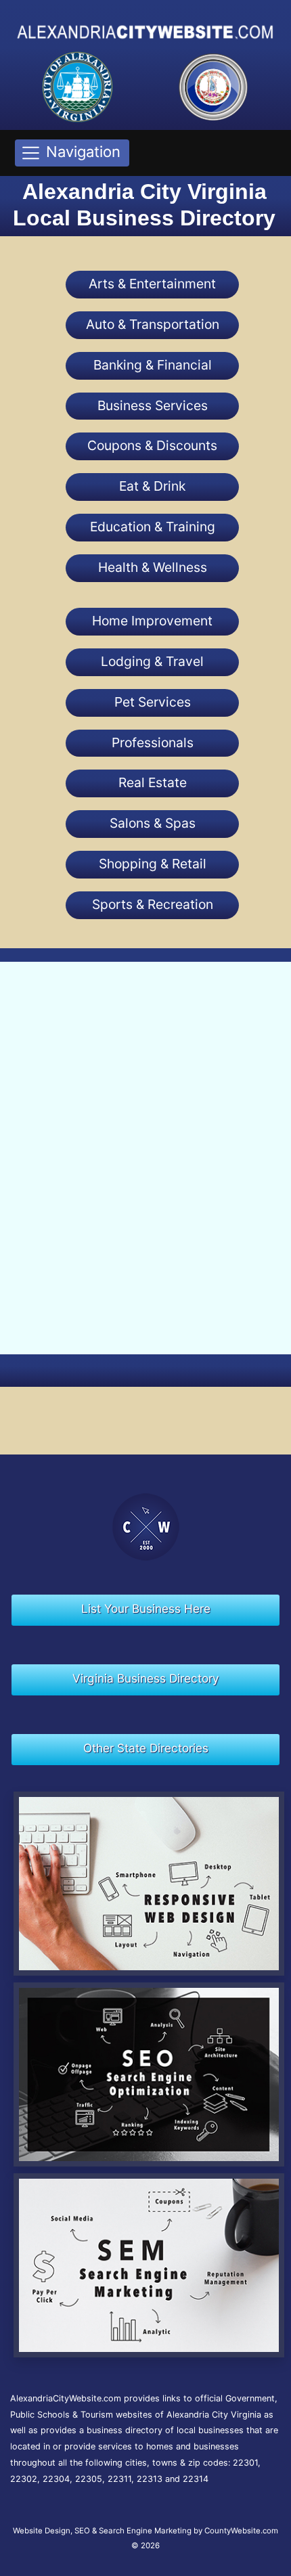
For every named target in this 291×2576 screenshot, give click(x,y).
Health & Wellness (153, 567)
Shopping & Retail (153, 864)
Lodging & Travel (152, 661)
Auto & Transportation (153, 324)
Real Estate (153, 782)
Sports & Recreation (153, 904)
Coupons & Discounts (152, 445)
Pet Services (153, 702)
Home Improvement (152, 621)
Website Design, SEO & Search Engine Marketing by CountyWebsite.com (145, 2531)
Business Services (153, 405)
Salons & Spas (153, 823)
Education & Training (153, 527)
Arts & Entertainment (152, 284)
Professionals (153, 742)
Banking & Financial (153, 365)
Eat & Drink (152, 486)
